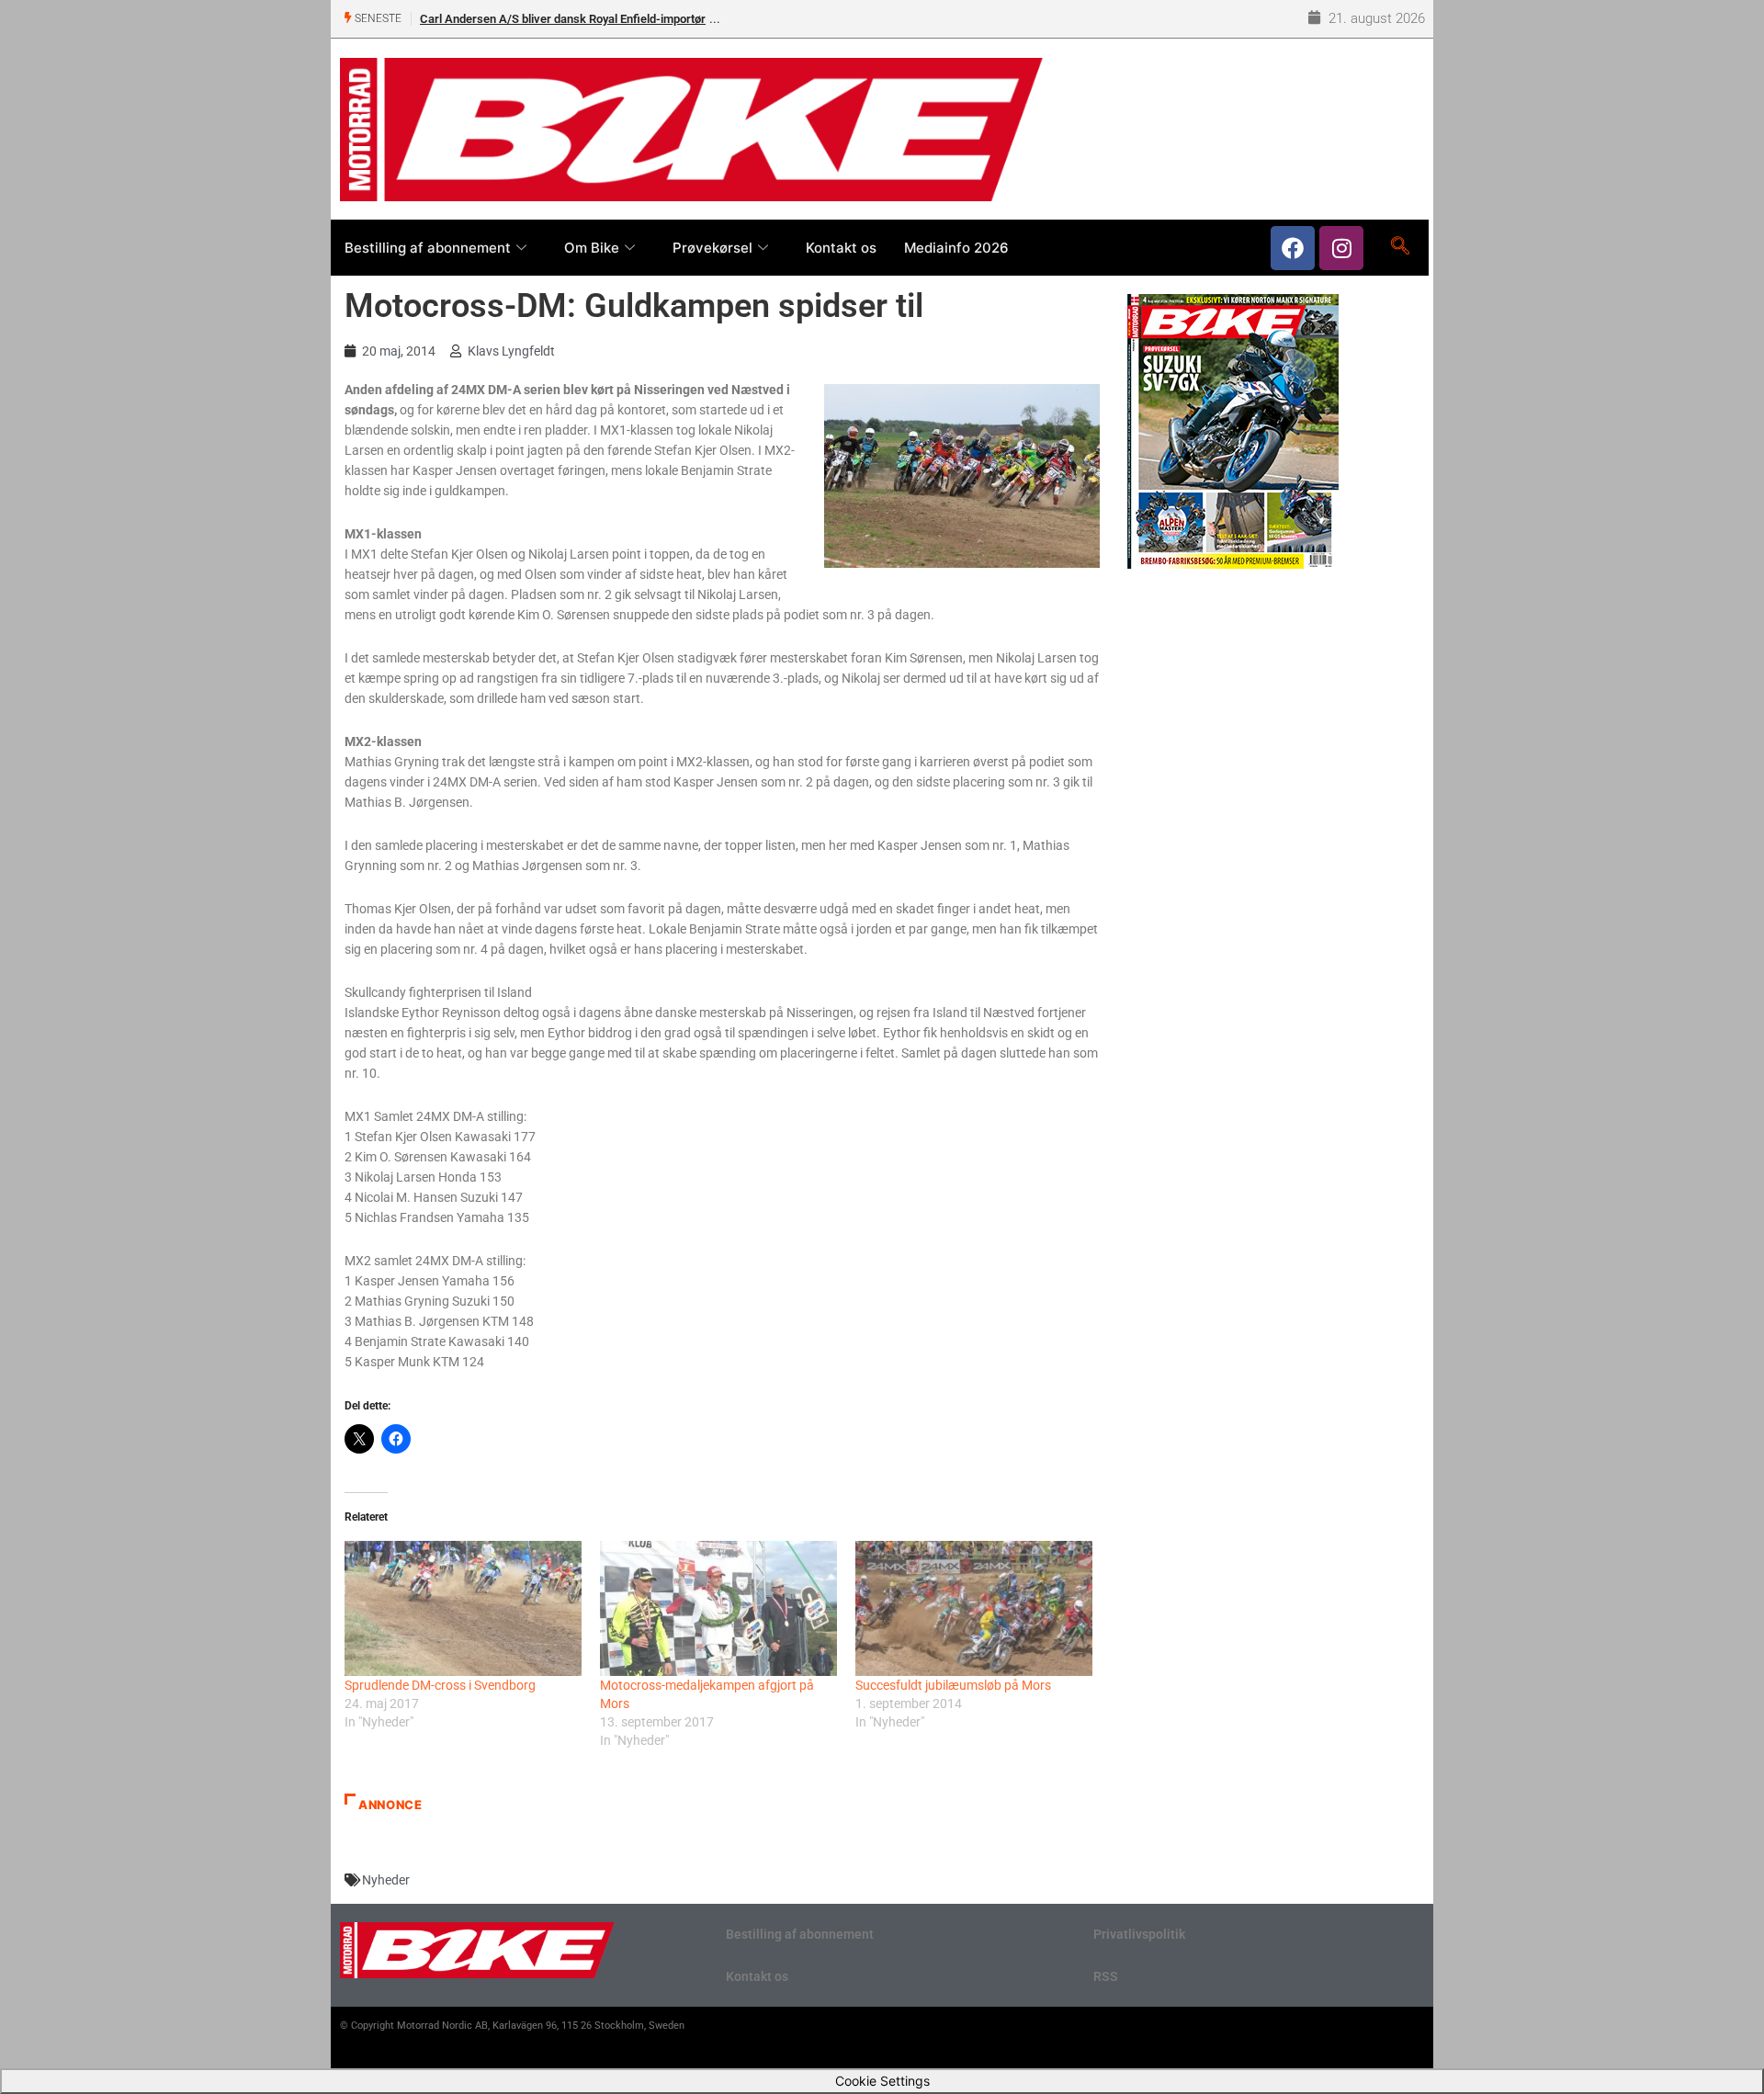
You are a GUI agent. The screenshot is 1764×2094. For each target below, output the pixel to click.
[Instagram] (1341, 248)
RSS (1106, 1976)
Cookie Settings (882, 2081)
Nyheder (386, 1880)
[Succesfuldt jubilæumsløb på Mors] (974, 1608)
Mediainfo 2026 (956, 248)
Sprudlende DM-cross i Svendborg (440, 1685)
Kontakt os (841, 248)
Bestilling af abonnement (428, 248)
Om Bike (592, 248)
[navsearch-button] (1400, 247)
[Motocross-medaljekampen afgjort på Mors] (718, 1608)
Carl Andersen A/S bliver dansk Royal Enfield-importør (563, 19)
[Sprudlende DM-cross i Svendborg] (463, 1608)
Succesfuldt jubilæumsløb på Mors (953, 1685)
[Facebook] (1293, 248)
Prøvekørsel (712, 248)
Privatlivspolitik (1139, 1934)
